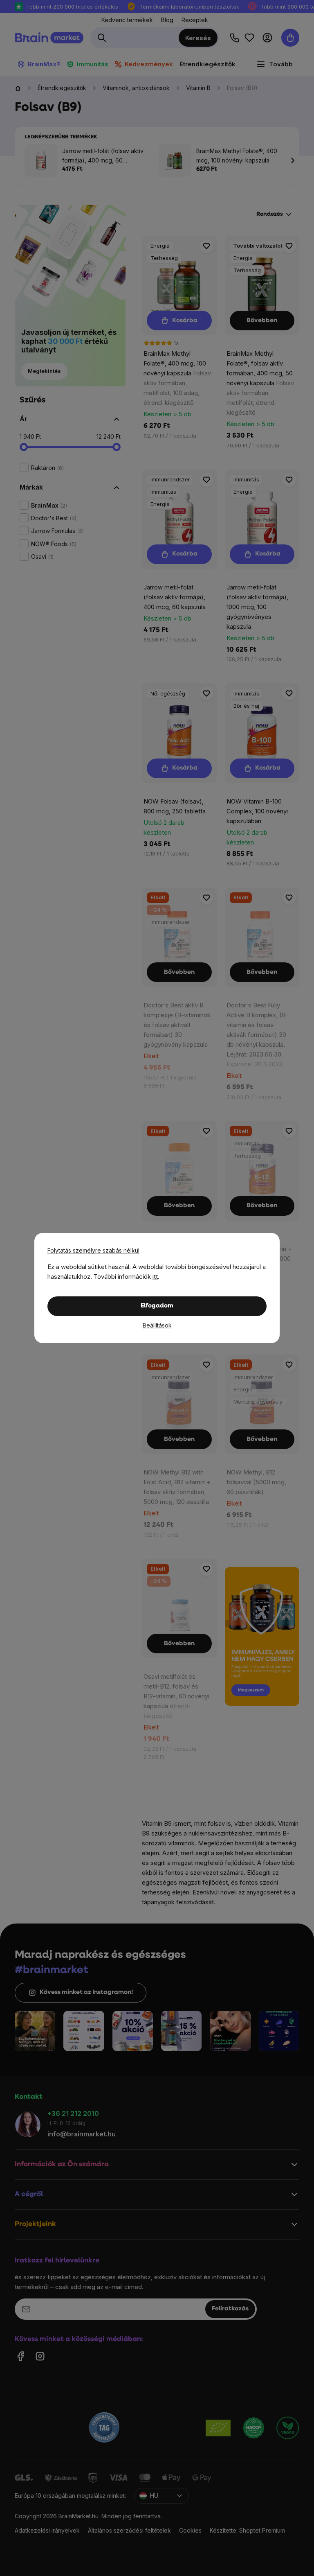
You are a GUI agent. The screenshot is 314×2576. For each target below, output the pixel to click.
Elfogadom (157, 1306)
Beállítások (157, 1325)
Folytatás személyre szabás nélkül (93, 1250)
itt (155, 1277)
